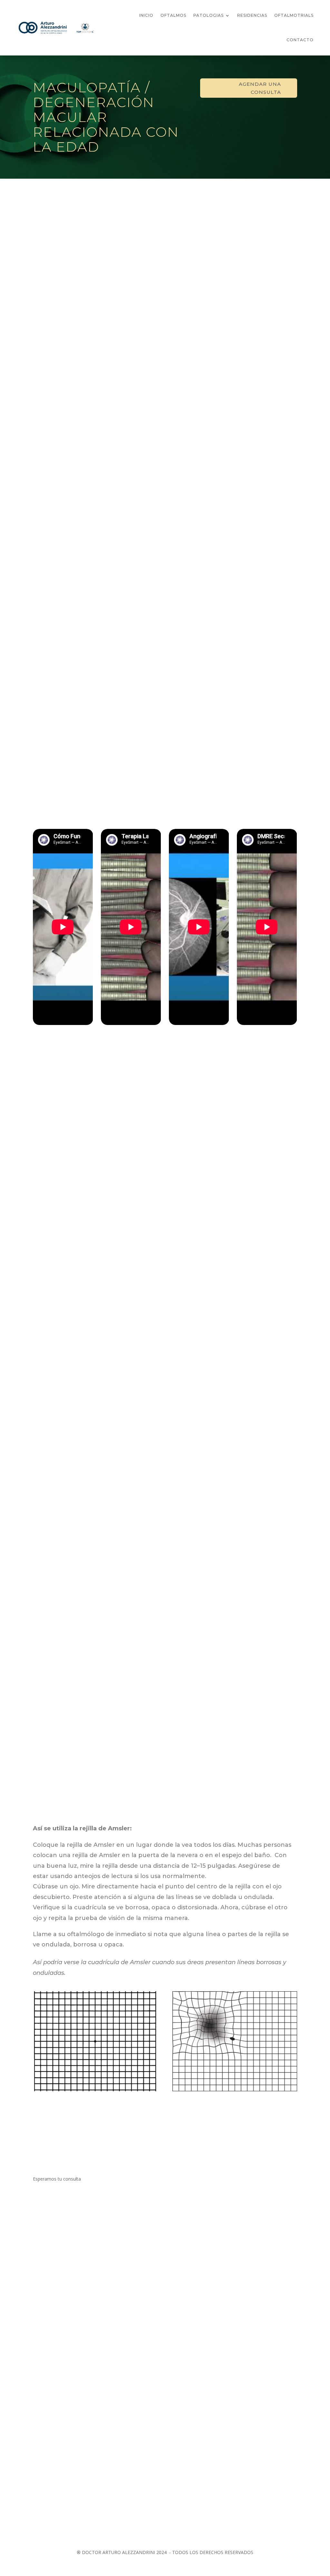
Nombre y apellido (192, 2200)
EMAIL (179, 2224)
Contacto (300, 40)
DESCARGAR (247, 332)
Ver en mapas (52, 2396)
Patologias (209, 15)
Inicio (146, 15)
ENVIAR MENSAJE (94, 2524)
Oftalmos (173, 15)
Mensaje (181, 2246)
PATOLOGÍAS (83, 2120)
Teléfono (182, 2212)
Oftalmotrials (294, 15)
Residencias (252, 15)
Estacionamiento (56, 2451)
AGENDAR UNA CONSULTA (260, 88)
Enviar (189, 2258)
